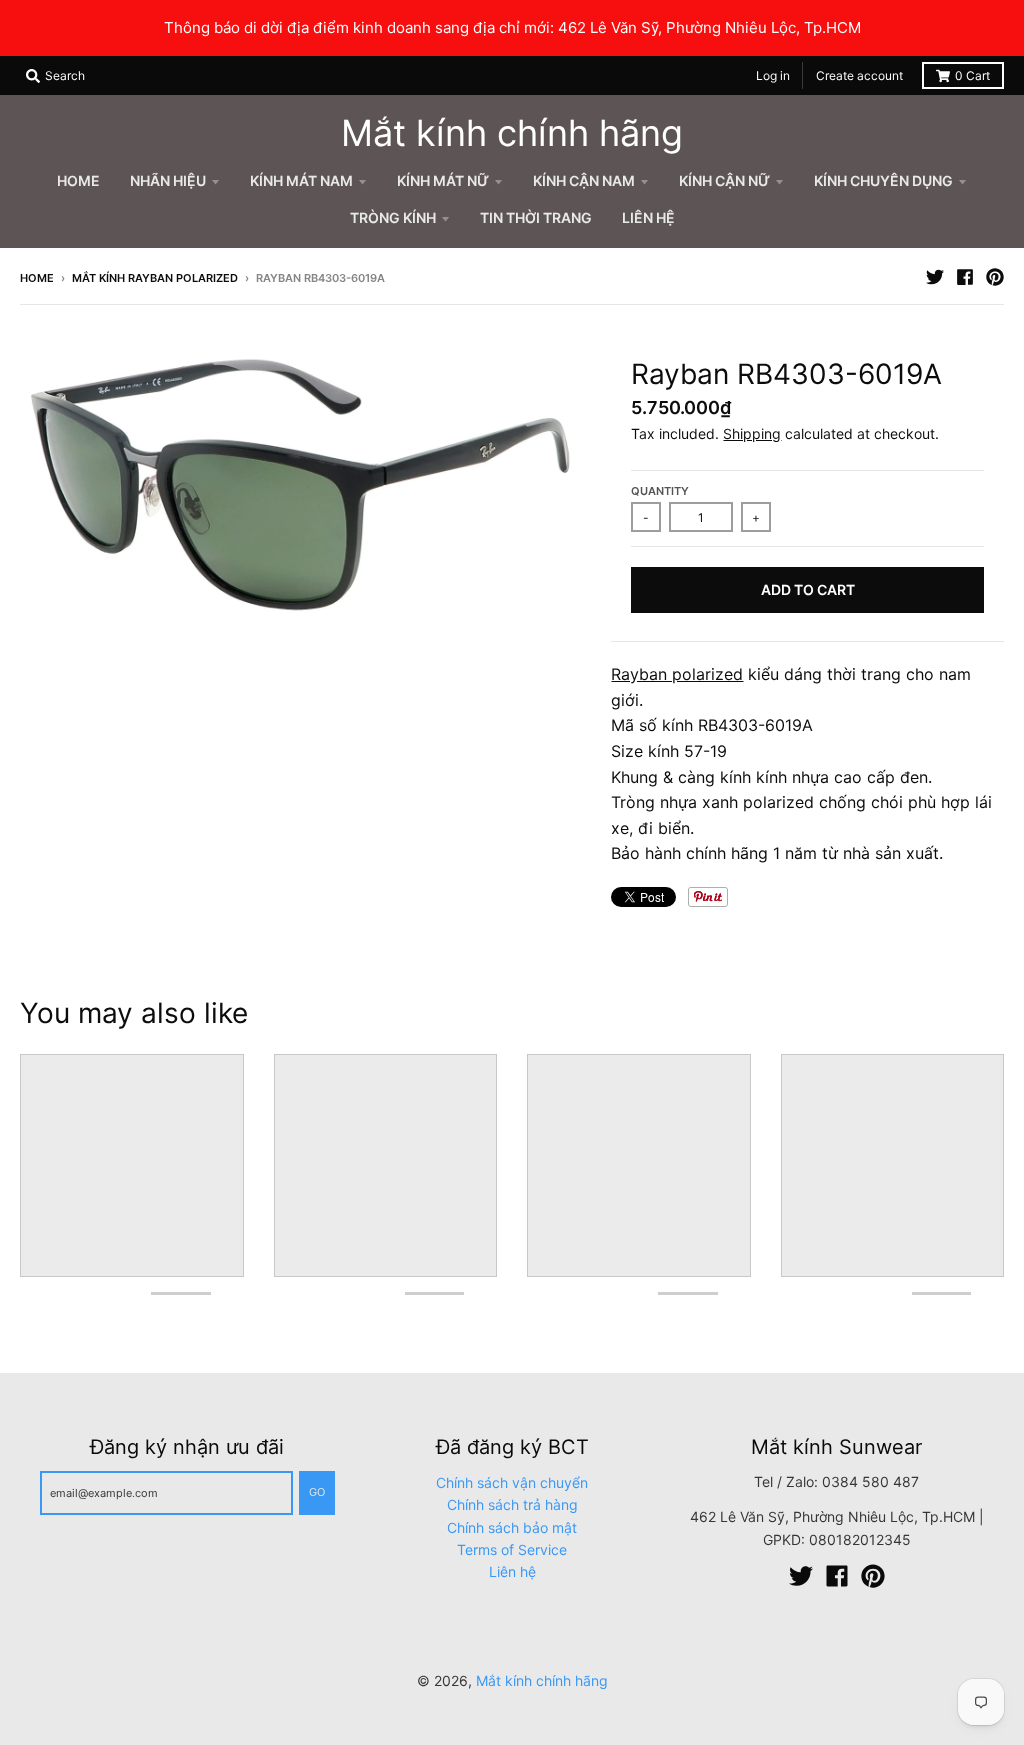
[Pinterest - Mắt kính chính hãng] (995, 277)
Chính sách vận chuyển (512, 1482)
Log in (773, 75)
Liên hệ (512, 1571)
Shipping (752, 433)
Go (317, 1492)
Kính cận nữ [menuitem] (724, 180)
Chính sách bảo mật (512, 1527)
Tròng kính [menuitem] (393, 217)
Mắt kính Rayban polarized (155, 278)
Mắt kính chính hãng (512, 133)
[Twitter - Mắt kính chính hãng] (935, 277)
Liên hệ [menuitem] (648, 217)
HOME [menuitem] (78, 180)
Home (37, 278)
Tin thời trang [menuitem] (536, 217)
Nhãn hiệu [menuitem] (168, 180)
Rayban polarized (677, 674)
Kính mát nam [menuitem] (301, 180)
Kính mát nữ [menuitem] (443, 180)
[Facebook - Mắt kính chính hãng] (965, 277)
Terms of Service (512, 1549)
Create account (859, 75)
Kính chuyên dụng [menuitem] (883, 180)
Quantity (660, 491)
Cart (972, 75)
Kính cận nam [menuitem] (584, 180)
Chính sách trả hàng (512, 1504)
